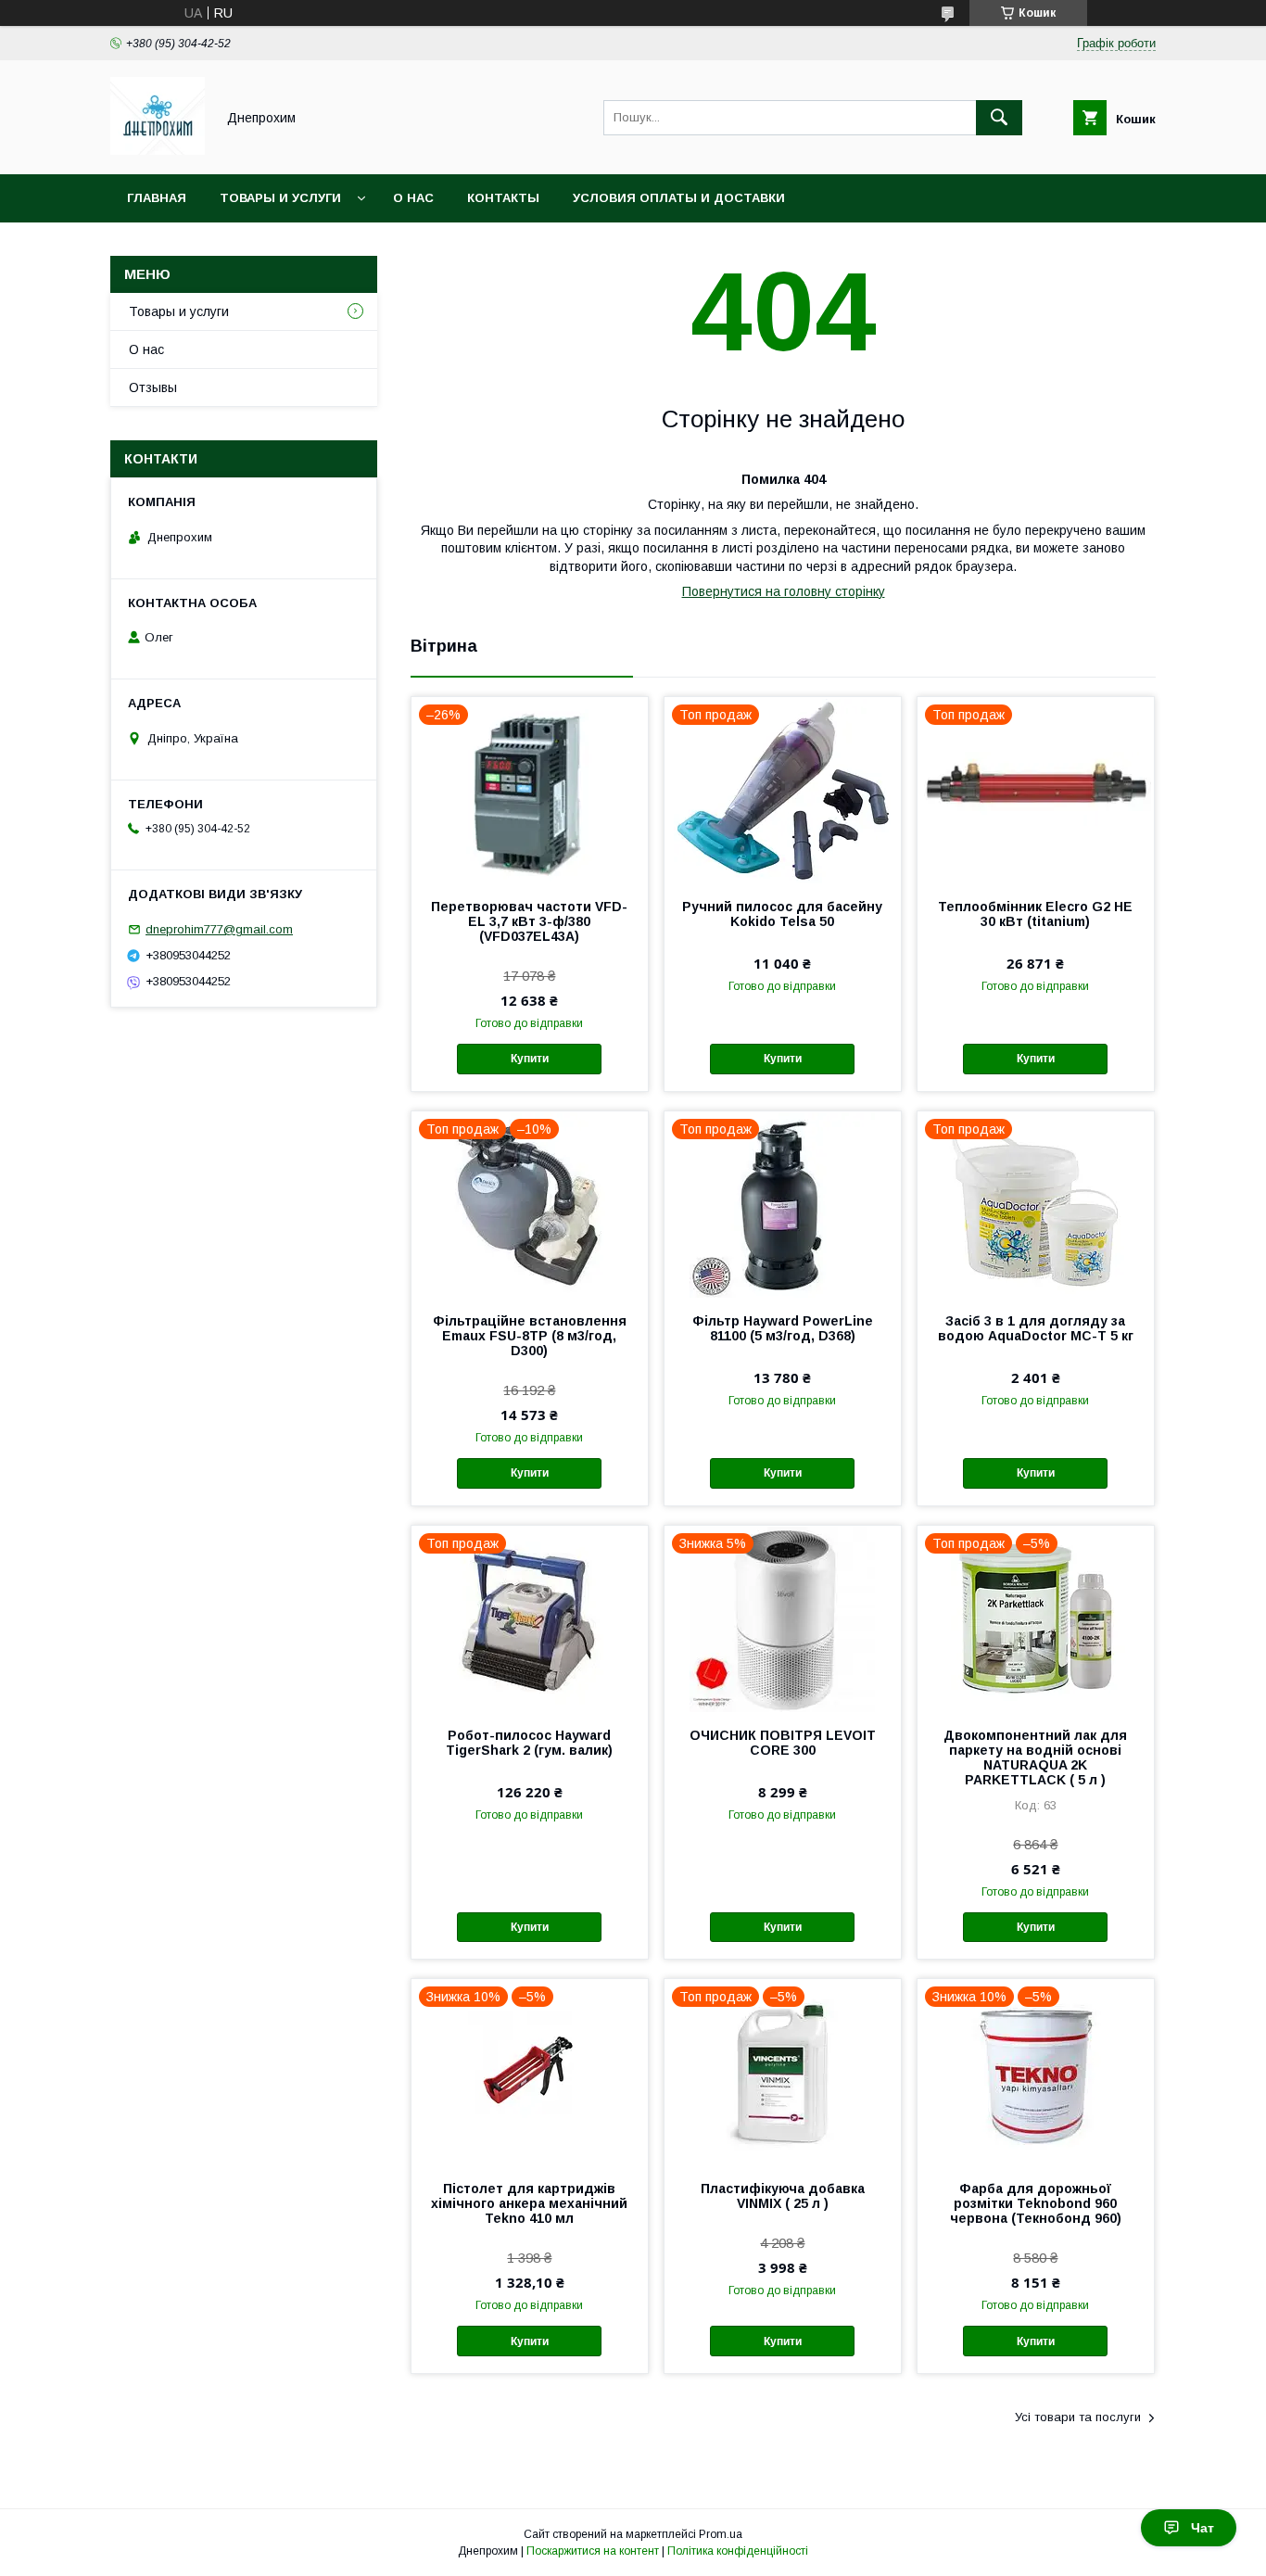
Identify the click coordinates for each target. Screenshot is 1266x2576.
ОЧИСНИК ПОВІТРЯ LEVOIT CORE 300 (783, 1743)
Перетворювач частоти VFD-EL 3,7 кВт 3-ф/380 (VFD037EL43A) (529, 921)
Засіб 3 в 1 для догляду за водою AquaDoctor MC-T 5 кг (1036, 1328)
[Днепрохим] (158, 150)
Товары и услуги (280, 198)
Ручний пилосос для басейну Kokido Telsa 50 (782, 914)
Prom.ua (721, 2534)
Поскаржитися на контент (593, 2551)
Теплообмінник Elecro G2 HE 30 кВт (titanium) (1035, 914)
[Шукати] (999, 118)
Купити (530, 1059)
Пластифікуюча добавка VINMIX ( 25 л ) (783, 2196)
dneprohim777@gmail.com (219, 929)
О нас (413, 198)
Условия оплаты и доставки (679, 198)
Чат (1203, 2528)
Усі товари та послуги (1078, 2417)
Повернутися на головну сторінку (784, 591)
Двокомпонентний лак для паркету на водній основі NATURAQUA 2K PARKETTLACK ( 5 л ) (1035, 1758)
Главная (157, 198)
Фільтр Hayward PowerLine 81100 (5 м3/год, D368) (783, 1328)
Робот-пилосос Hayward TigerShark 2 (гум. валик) (529, 1743)
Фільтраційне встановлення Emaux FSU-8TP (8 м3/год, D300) (530, 1336)
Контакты (503, 198)
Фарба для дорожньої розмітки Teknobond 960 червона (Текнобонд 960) (1036, 2203)
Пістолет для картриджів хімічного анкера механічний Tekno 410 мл (529, 2203)
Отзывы (153, 387)
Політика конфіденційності (738, 2551)
